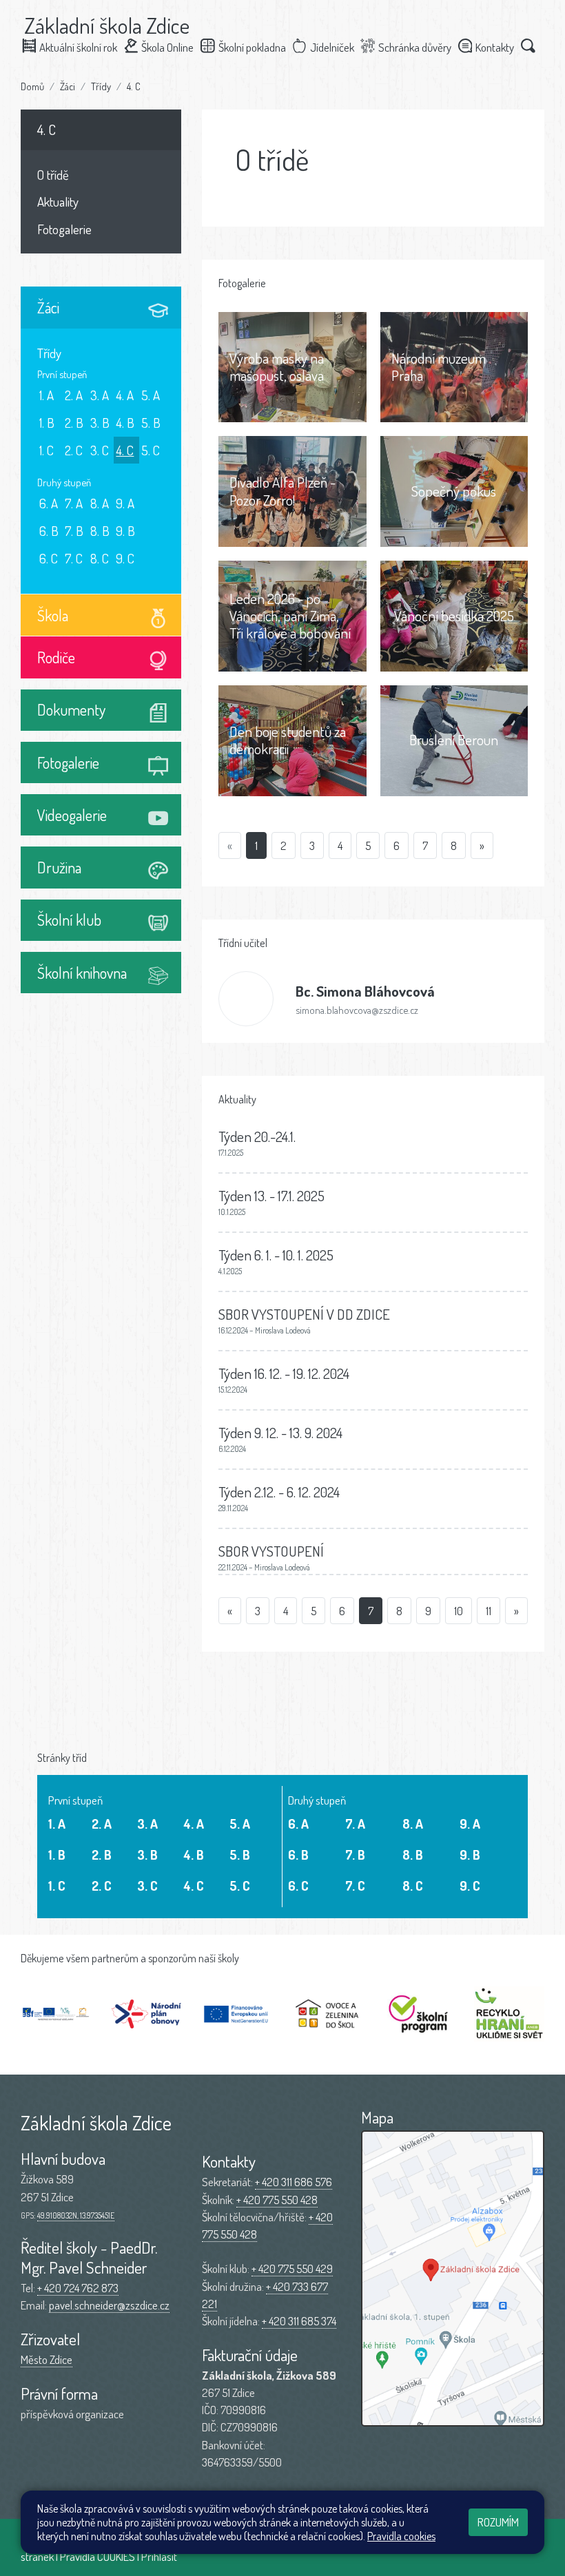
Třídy (101, 86)
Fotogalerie (64, 229)
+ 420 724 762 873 (78, 2288)
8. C (100, 558)
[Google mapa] (453, 2278)
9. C (125, 558)
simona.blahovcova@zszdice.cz (357, 1010)
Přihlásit (159, 2556)
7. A (74, 503)
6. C (49, 558)
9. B (125, 531)
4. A (125, 395)
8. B (100, 531)
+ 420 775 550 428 (277, 2200)
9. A (125, 503)
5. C (151, 450)
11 (489, 1611)
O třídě (53, 175)
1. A (47, 395)
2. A (74, 395)
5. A (151, 395)
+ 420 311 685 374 (299, 2321)
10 (459, 1611)
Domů (32, 86)
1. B (47, 423)
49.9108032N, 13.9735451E (76, 2215)
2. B (74, 423)
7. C (74, 558)
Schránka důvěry (415, 47)
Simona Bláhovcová (365, 991)
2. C (74, 450)
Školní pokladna (252, 47)
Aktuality (58, 201)
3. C (100, 450)
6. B (49, 531)
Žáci (68, 86)
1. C (47, 450)
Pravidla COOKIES (97, 2556)
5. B (151, 423)
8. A (100, 503)
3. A (100, 395)
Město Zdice (47, 2359)
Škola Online (167, 47)
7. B (74, 531)
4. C (134, 86)
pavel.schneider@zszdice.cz (109, 2305)
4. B (125, 423)
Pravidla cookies (401, 2536)
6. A (49, 503)
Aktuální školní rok (78, 47)
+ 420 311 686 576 (294, 2182)
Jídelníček (332, 47)
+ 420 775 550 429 (292, 2268)
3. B (100, 423)
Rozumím (498, 2522)
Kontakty (495, 47)
